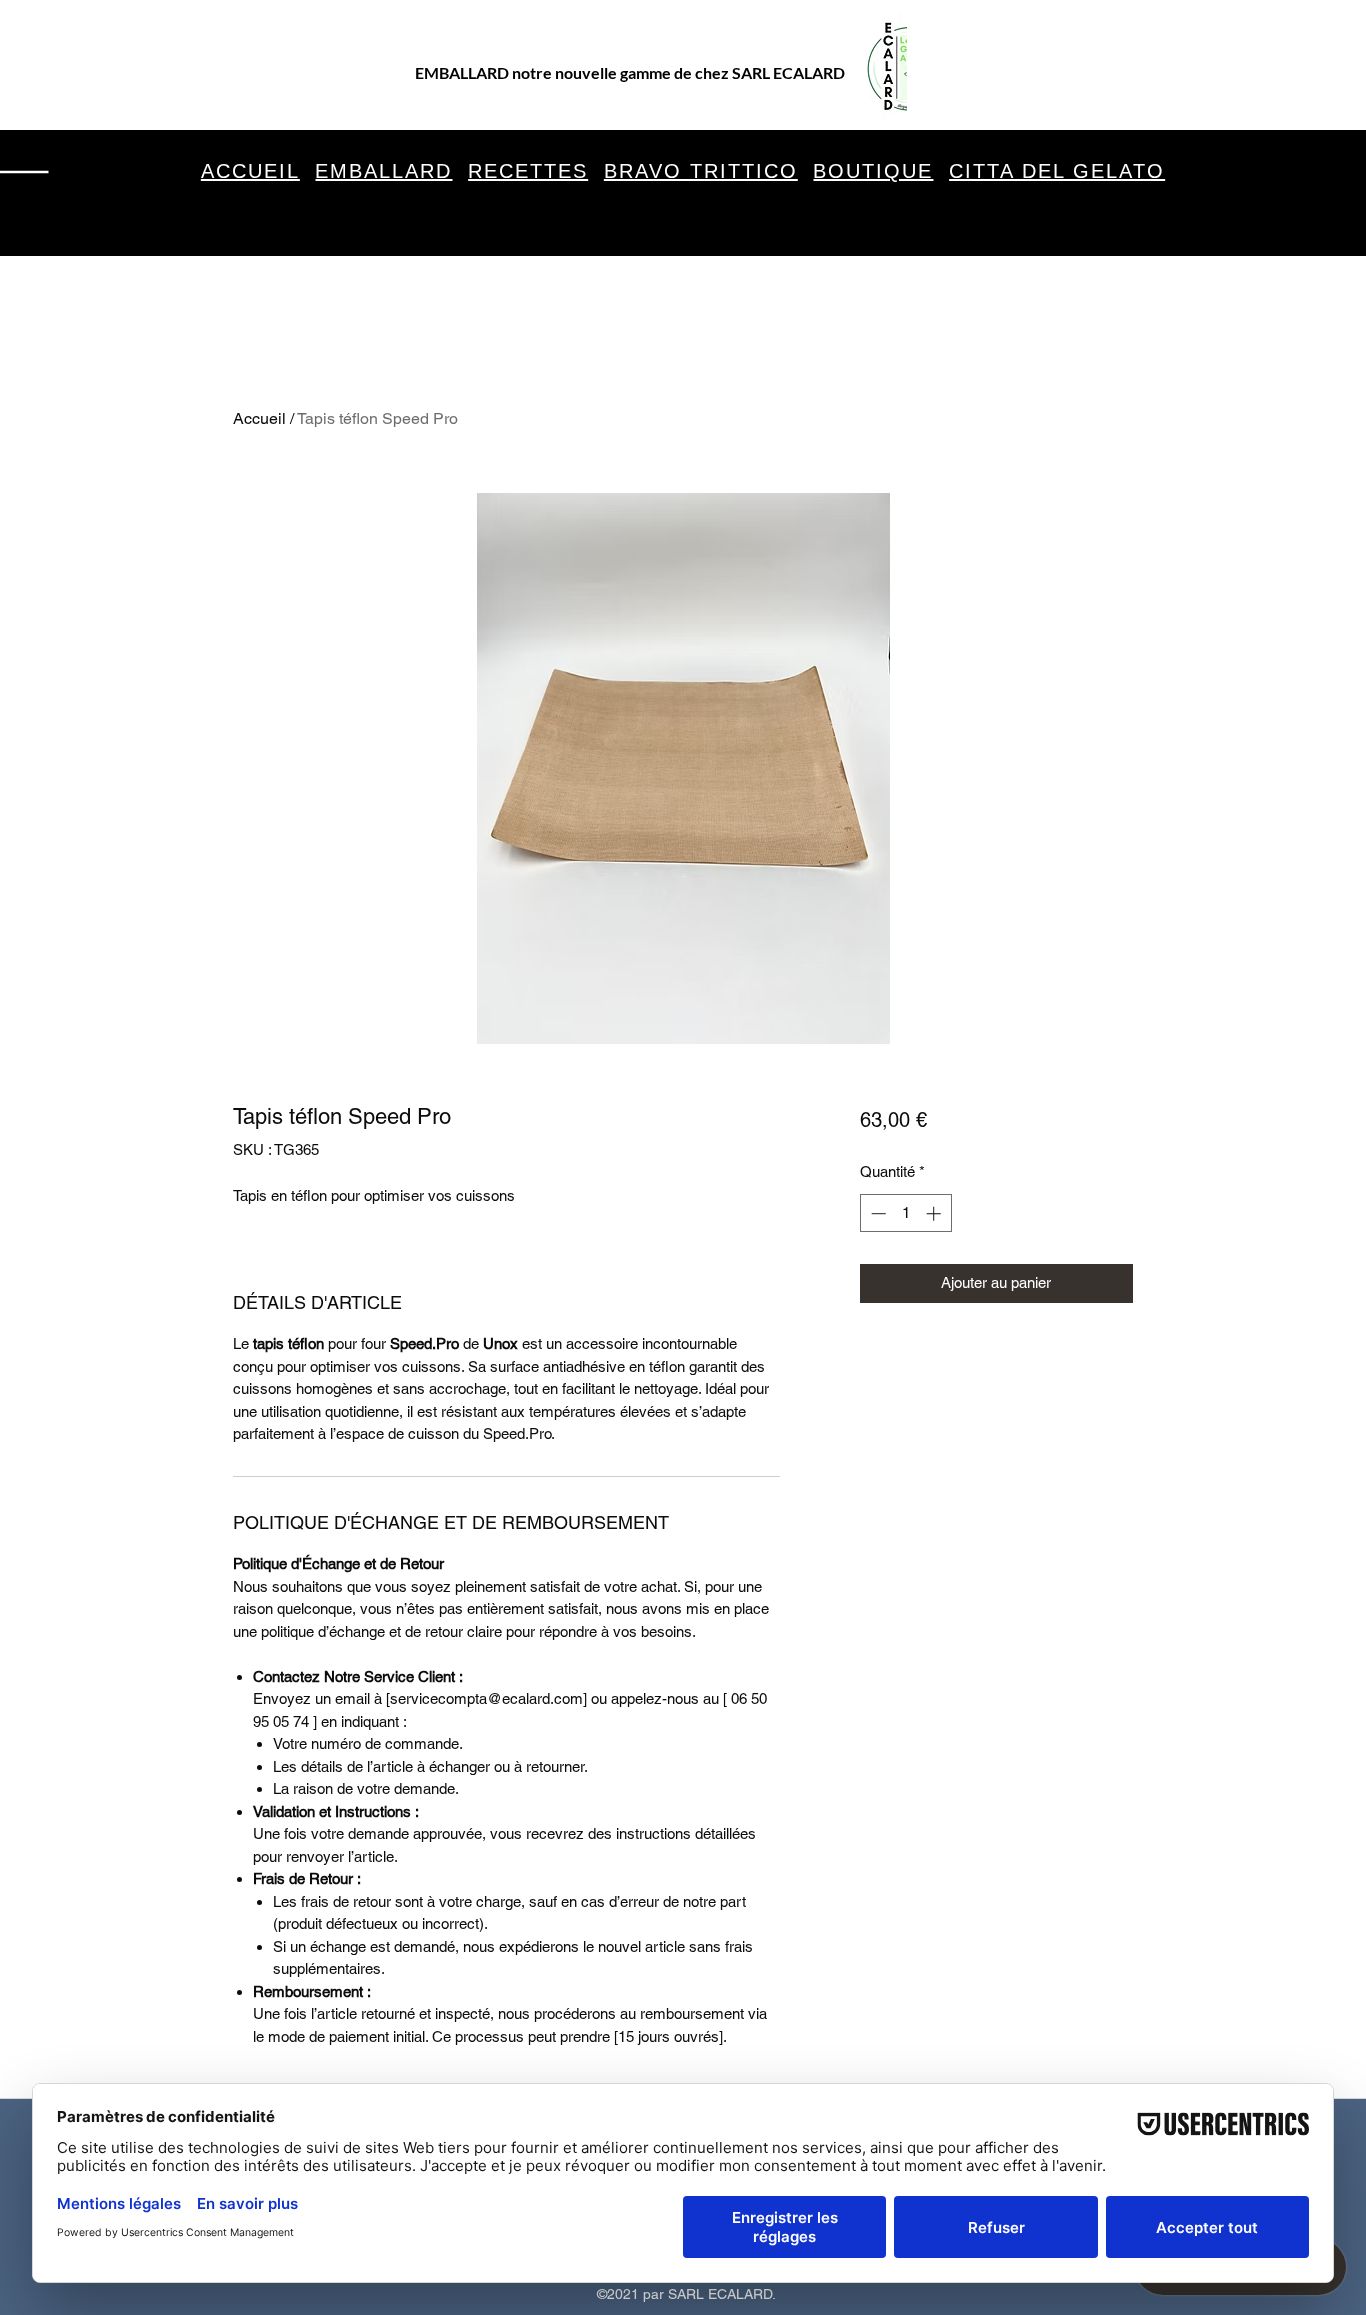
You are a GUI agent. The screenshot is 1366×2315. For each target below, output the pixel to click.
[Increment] (935, 1213)
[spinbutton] (905, 1213)
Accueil (259, 418)
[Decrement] (876, 1213)
